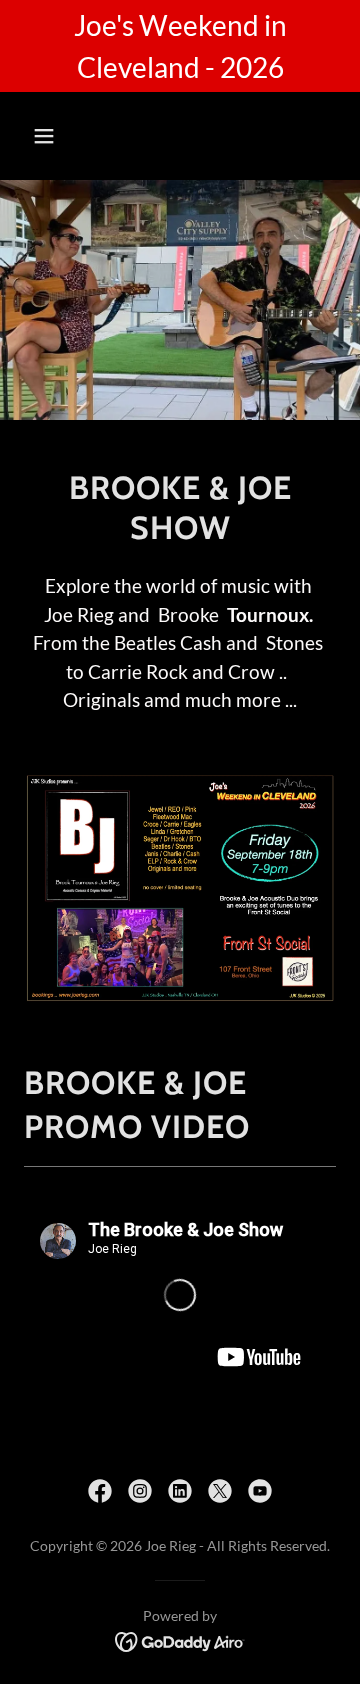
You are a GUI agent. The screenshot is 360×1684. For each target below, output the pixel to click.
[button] (59, 136)
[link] (100, 1491)
